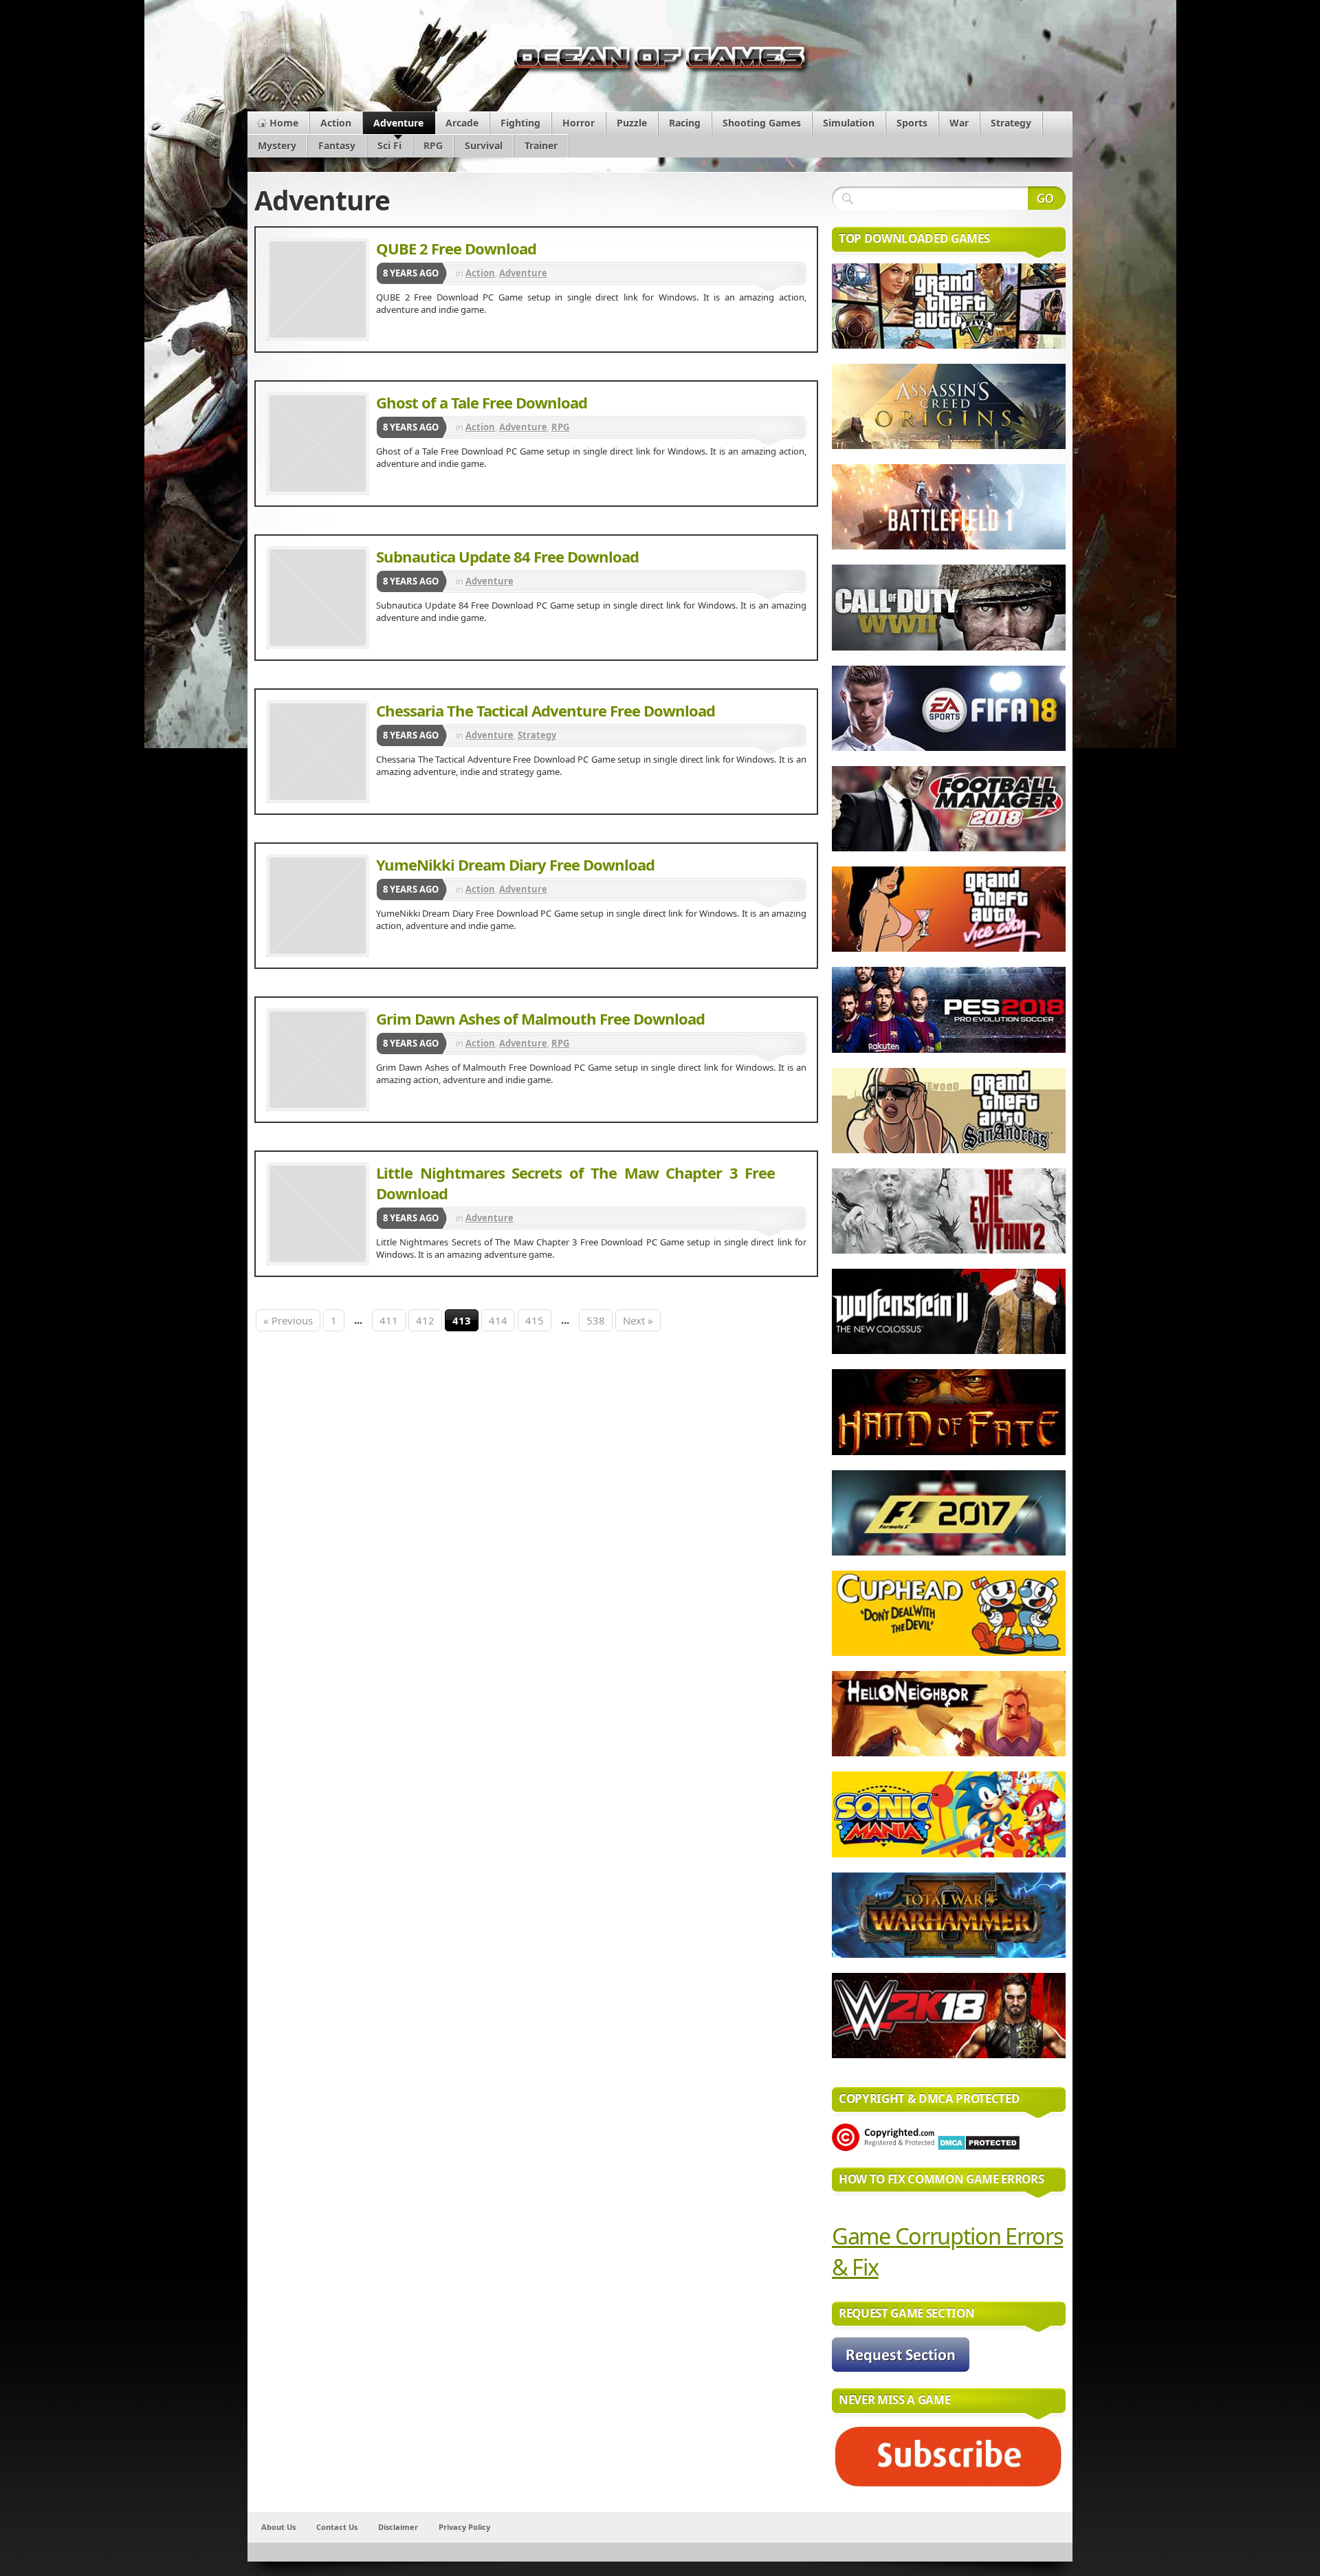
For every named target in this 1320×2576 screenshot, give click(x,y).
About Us (278, 2527)
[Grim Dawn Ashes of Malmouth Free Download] (318, 1060)
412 (425, 1320)
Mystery (277, 145)
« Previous (288, 1320)
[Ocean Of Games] (660, 61)
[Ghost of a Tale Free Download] (318, 444)
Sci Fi (389, 145)
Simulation (849, 123)
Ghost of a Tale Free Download (482, 402)
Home (284, 123)
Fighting (520, 123)
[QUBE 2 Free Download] (318, 290)
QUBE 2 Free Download (456, 248)
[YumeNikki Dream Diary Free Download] (318, 906)
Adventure (398, 123)
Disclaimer (398, 2527)
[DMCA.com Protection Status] (979, 2148)
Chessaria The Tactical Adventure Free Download (546, 710)
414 (498, 1320)
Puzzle (632, 123)
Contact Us (337, 2527)
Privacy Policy (464, 2527)
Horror (579, 123)
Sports (912, 123)
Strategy (1011, 123)
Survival (484, 145)
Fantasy (337, 145)
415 (535, 1320)
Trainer (541, 145)
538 (596, 1320)
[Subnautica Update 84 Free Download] (318, 598)
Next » (638, 1320)
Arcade (462, 123)
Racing (685, 123)
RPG (433, 145)
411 (389, 1320)
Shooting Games (762, 123)
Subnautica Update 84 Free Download (507, 556)
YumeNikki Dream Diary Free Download (515, 864)
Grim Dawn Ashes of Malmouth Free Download (540, 1018)
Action (336, 123)
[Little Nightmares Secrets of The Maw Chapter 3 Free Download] (318, 1214)
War (959, 123)
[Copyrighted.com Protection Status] (883, 2148)
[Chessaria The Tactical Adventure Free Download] (318, 752)
